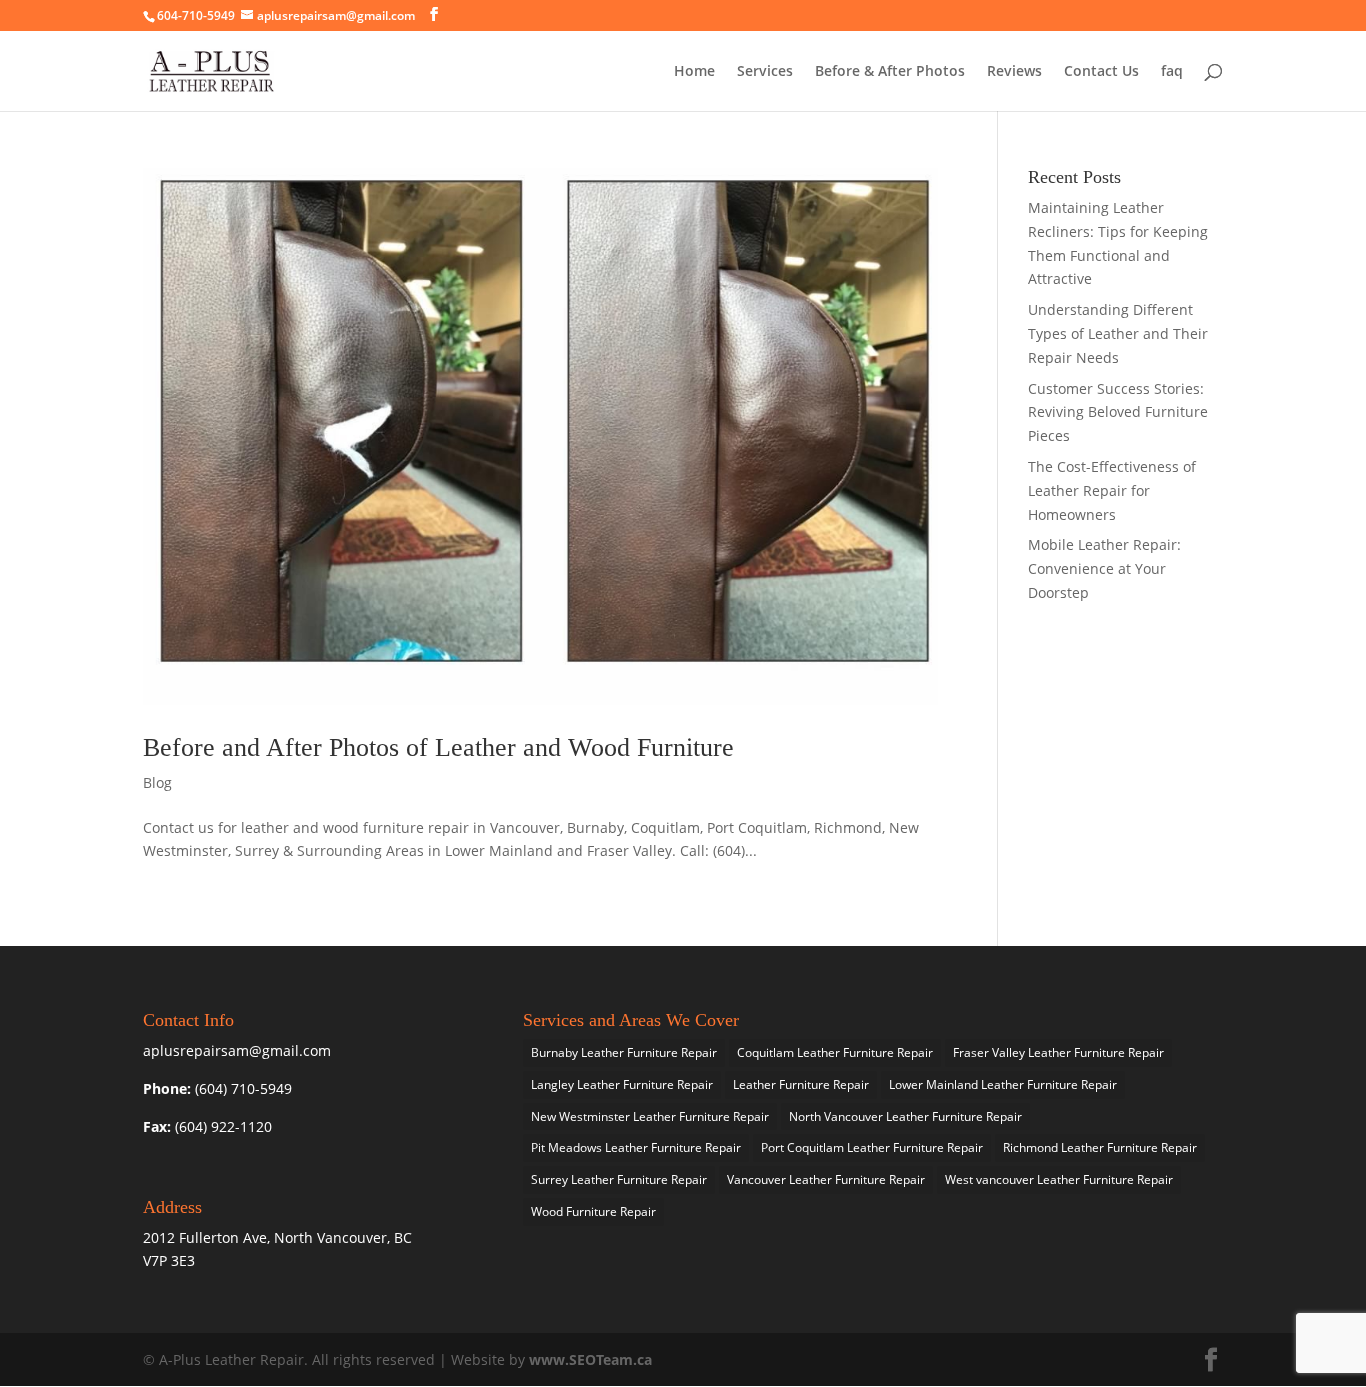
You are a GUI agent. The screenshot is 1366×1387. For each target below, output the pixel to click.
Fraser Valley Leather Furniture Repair (1058, 1052)
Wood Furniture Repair (593, 1211)
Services (765, 72)
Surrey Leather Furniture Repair (619, 1179)
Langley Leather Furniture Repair (622, 1084)
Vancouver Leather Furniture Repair (826, 1179)
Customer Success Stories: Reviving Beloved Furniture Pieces (1118, 412)
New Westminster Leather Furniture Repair (650, 1116)
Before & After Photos (890, 72)
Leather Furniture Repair (801, 1084)
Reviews (1014, 72)
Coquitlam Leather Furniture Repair (835, 1052)
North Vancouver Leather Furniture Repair (905, 1116)
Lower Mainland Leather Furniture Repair (1003, 1084)
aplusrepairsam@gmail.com (336, 15)
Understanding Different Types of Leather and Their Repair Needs (1118, 333)
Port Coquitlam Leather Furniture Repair (872, 1147)
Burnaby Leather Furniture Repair (624, 1052)
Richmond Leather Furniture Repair (1100, 1147)
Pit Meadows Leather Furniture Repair (636, 1147)
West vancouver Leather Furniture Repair (1059, 1179)
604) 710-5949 (245, 1088)
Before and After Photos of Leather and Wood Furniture (438, 747)
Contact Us (1101, 72)
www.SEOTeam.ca (590, 1359)
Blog (157, 782)
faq (1172, 72)
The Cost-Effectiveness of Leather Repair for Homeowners (1112, 490)
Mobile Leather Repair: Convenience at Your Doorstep (1104, 568)
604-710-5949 (196, 15)
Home (694, 72)
